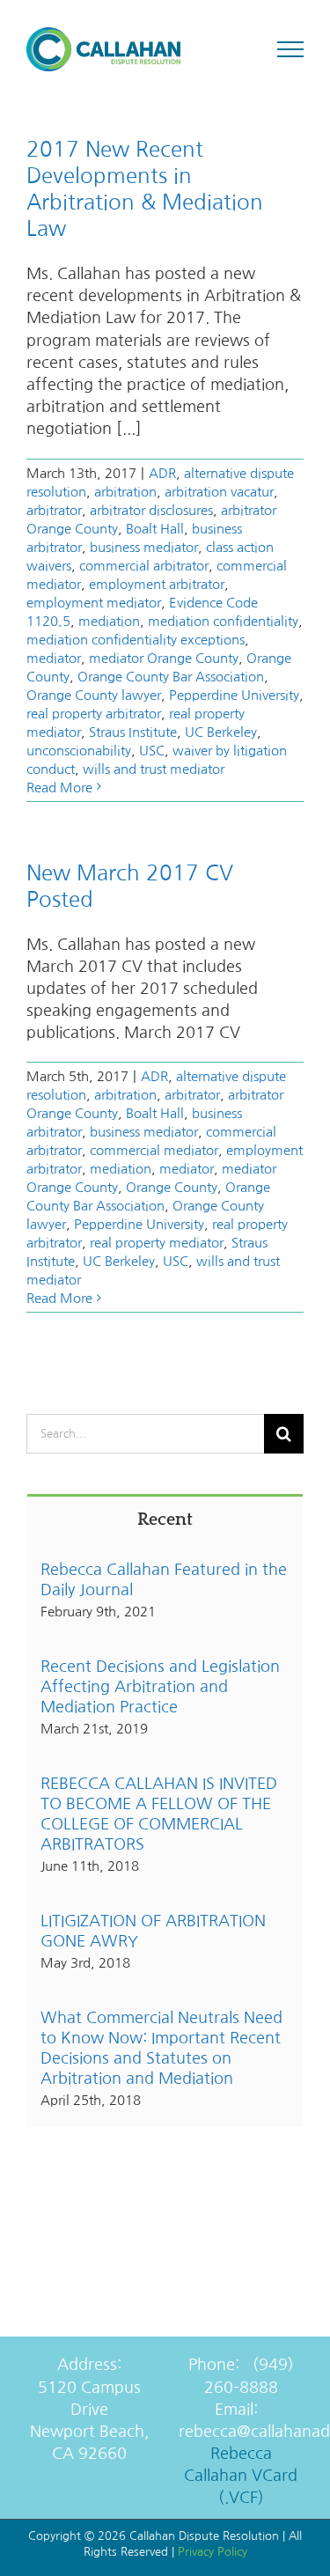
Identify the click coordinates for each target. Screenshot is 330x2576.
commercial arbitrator (144, 566)
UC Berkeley (221, 732)
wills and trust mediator (154, 769)
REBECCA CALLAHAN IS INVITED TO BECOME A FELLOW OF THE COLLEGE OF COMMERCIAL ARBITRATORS (159, 1814)
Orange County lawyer (94, 695)
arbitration (125, 492)
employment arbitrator (157, 584)
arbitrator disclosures (151, 510)
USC (152, 751)
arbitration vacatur (219, 492)
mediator (54, 658)
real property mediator (157, 1243)
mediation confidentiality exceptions (136, 640)
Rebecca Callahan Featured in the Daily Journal (164, 1580)
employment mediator (94, 603)
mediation (109, 621)
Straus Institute (133, 732)
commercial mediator (154, 1150)
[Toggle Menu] (291, 49)
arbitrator (54, 510)
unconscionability (79, 751)
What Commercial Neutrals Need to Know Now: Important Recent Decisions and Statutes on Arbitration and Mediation (161, 2048)
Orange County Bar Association (171, 677)
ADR (162, 473)
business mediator (144, 547)
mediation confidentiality (223, 621)
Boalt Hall (155, 529)
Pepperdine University (234, 695)
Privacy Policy (213, 2552)
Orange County (172, 1187)
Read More (59, 788)
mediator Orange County (164, 658)
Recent (165, 1520)
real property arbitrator (94, 714)
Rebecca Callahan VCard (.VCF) (241, 2476)
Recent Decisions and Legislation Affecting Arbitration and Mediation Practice (160, 1687)
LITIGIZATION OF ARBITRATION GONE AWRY (153, 1931)
